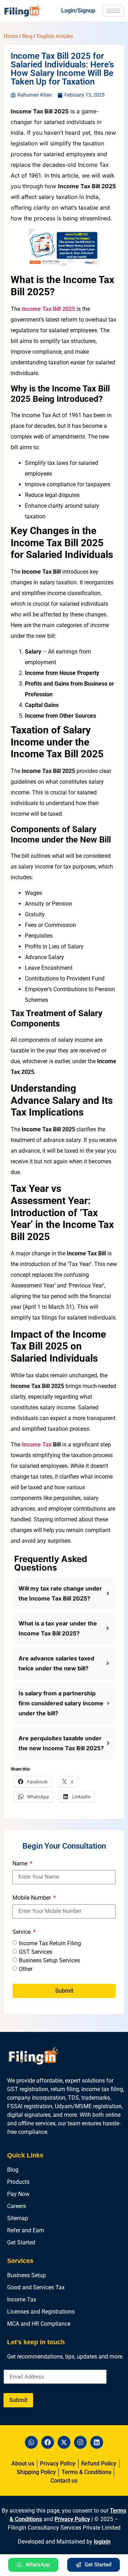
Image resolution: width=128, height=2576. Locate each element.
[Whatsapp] (31, 2442)
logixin (102, 2542)
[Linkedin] (97, 2442)
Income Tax (37, 1445)
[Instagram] (80, 2442)
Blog (27, 36)
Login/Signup (78, 11)
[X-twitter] (64, 2442)
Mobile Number (32, 1898)
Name (21, 1864)
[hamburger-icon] (113, 11)
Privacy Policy (72, 2519)
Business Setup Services (49, 1960)
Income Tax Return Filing (50, 1943)
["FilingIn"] (27, 11)
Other (26, 1969)
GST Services (36, 1952)
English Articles (55, 36)
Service (22, 1932)
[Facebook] (48, 2442)
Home (11, 36)
